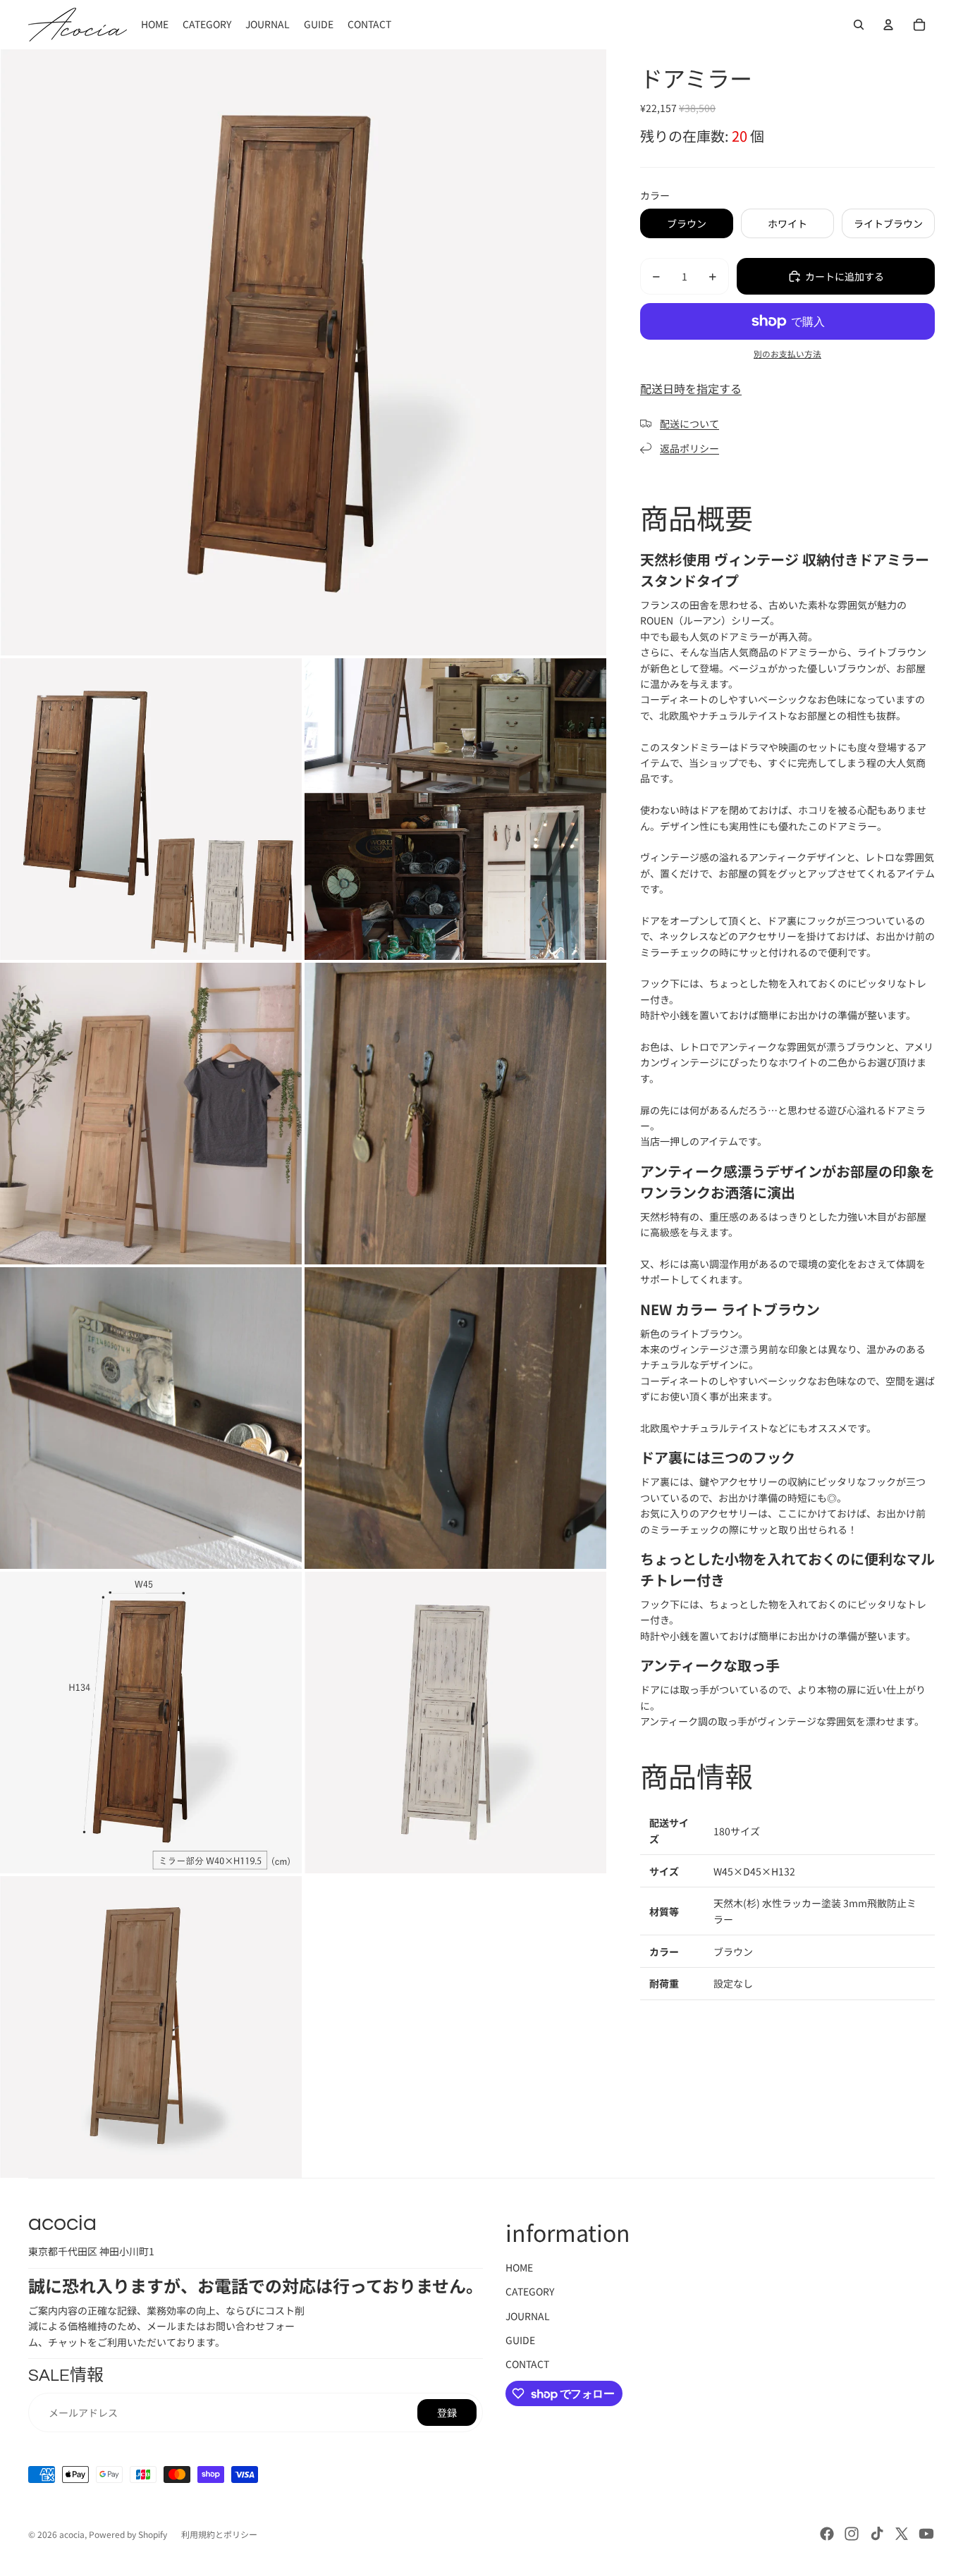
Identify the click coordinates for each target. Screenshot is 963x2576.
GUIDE (520, 2340)
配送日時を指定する (691, 388)
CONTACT (527, 2364)
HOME (519, 2267)
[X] (902, 2534)
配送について (689, 424)
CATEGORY (530, 2291)
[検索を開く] (859, 25)
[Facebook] (827, 2534)
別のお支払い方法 (787, 353)
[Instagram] (852, 2534)
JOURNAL (528, 2316)
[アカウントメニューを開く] (888, 25)
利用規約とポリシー (219, 2534)
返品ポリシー (689, 448)
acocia (72, 2534)
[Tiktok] (877, 2534)
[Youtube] (926, 2534)
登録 (447, 2412)
